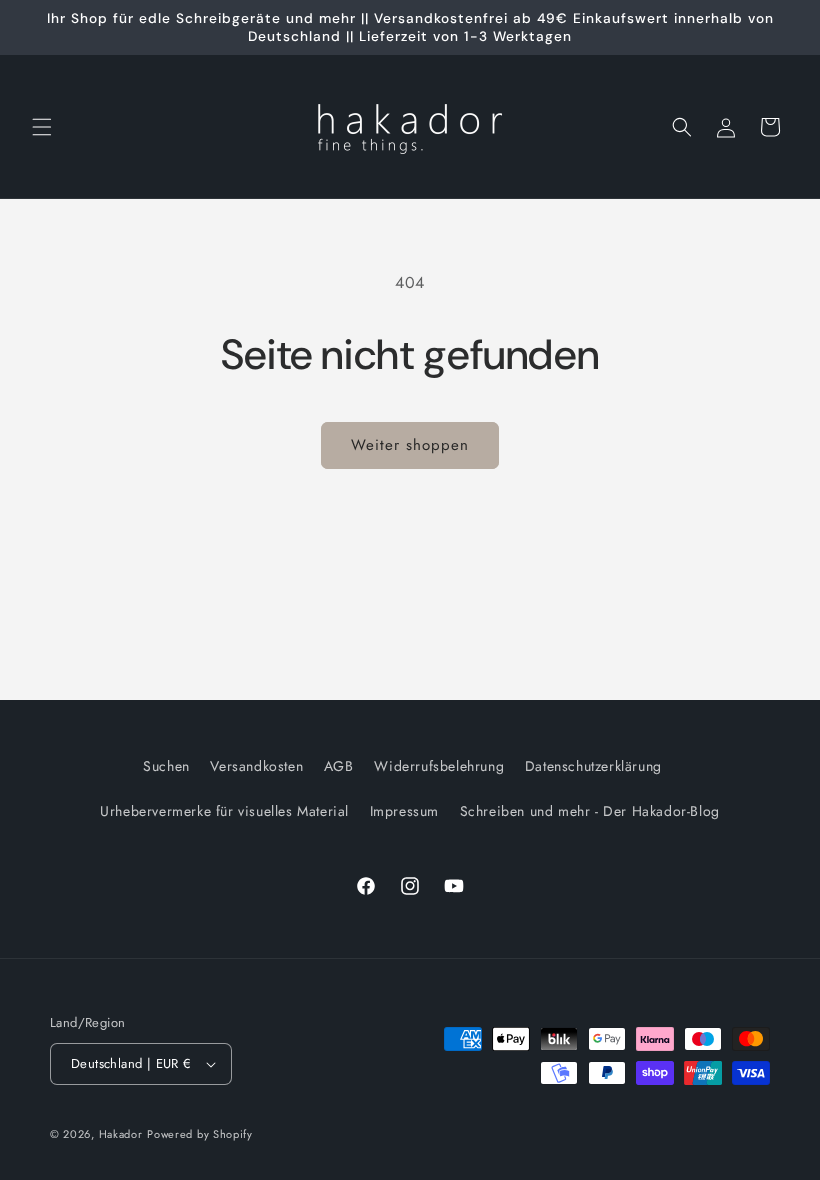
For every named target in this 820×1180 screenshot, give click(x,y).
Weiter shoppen (410, 445)
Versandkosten (256, 766)
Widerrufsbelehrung (439, 766)
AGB (339, 766)
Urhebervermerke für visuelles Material (224, 811)
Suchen (166, 766)
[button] (42, 127)
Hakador (121, 1134)
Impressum (404, 811)
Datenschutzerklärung (593, 766)
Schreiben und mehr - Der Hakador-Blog (590, 811)
